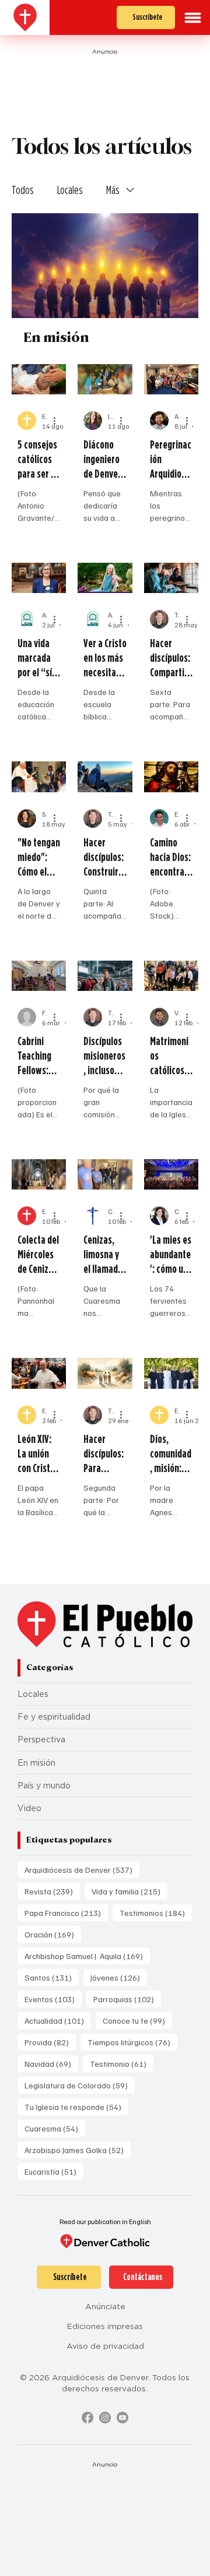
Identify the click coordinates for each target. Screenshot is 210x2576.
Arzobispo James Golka (78, 2150)
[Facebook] (87, 2418)
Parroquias (127, 1999)
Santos (52, 1977)
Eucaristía (54, 2171)
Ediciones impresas (105, 2326)
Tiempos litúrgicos (132, 2042)
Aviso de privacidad (105, 2346)
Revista (52, 1891)
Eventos (53, 1999)
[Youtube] (123, 2418)
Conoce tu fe (137, 2020)
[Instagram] (105, 2418)
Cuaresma (55, 2128)
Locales (70, 190)
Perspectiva (41, 1739)
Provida (50, 2042)
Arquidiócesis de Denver (82, 1869)
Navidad (51, 2063)
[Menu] (193, 18)
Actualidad (58, 2020)
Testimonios (156, 1912)
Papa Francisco (66, 1912)
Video (29, 1808)
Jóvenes (119, 1977)
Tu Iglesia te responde (76, 2106)
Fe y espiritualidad (54, 1717)
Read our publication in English (105, 2222)
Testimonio (122, 2063)
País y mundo (44, 1785)
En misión (36, 1763)
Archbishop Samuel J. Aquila (87, 1956)
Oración (53, 1934)
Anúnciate (105, 2306)
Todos (23, 190)
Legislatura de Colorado (80, 2085)
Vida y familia (129, 1891)
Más (113, 190)
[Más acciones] (58, 421)
